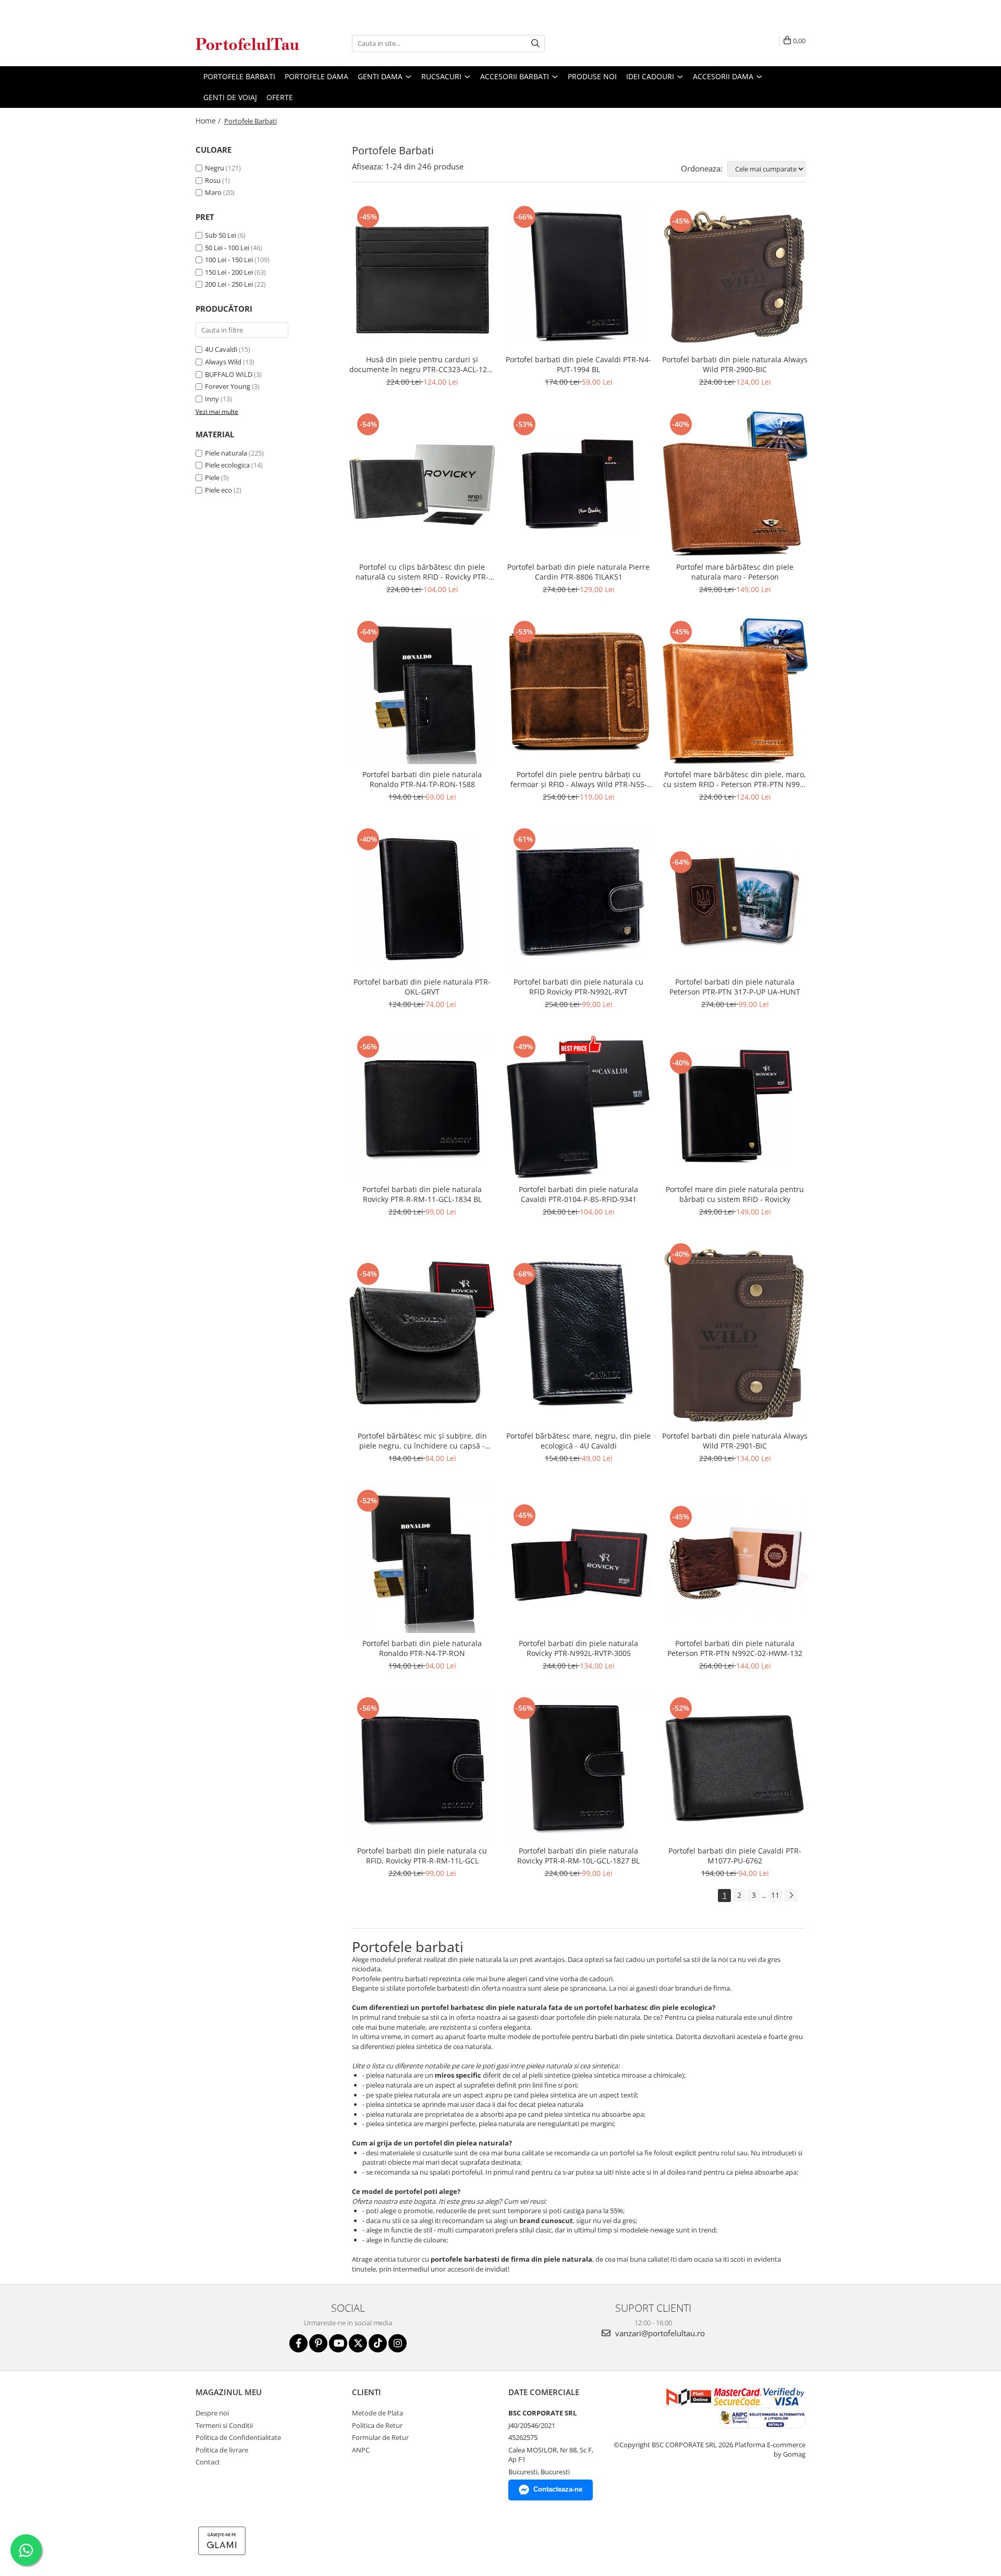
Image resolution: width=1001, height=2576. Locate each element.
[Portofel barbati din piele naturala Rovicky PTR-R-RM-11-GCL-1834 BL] (422, 1106)
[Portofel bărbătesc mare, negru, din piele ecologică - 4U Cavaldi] (579, 1333)
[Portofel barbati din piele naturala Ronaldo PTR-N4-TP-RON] (422, 1560)
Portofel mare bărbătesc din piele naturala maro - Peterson (735, 572)
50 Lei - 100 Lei (227, 248)
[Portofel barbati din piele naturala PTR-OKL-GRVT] (422, 899)
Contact (208, 2462)
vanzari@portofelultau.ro (659, 2333)
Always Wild (223, 362)
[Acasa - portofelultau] (248, 44)
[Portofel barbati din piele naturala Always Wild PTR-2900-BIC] (735, 277)
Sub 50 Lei (221, 235)
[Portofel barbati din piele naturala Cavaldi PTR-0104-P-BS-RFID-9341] (579, 1106)
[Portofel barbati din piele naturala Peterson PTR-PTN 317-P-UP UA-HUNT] (735, 899)
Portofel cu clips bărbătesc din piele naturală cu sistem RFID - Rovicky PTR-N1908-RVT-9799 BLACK (422, 572)
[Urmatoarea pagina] (791, 1896)
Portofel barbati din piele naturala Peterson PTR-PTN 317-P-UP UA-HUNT (735, 987)
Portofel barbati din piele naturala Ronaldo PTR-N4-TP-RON (422, 1648)
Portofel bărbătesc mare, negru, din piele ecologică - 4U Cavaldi (578, 1441)
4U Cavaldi (221, 349)
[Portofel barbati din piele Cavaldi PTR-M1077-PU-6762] (735, 1768)
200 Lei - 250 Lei (229, 284)
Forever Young (228, 386)
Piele (212, 477)
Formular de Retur (380, 2437)
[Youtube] (338, 2343)
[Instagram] (398, 2343)
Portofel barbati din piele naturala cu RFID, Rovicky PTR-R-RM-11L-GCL (422, 1856)
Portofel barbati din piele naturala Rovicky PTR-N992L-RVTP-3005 (578, 1648)
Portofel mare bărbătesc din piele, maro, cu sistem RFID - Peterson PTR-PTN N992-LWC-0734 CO (735, 779)
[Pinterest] (318, 2343)
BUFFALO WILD (229, 374)
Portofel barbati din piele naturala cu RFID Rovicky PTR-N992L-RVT (578, 987)
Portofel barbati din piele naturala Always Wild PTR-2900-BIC (735, 364)
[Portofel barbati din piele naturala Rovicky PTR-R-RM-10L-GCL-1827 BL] (579, 1768)
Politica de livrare (222, 2450)
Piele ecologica (227, 465)
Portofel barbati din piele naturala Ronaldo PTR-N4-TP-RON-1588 (422, 779)
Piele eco (218, 490)
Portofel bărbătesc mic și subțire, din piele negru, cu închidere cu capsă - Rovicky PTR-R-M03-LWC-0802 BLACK (422, 1441)
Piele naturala (226, 453)
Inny (212, 399)
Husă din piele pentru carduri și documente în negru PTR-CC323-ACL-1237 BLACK (422, 364)
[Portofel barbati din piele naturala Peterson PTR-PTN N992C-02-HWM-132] (735, 1560)
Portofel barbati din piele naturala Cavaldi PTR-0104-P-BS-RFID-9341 (578, 1194)
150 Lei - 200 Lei (229, 272)
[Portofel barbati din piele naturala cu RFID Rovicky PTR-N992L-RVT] (579, 899)
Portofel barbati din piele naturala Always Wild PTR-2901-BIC (735, 1441)
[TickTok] (378, 2343)
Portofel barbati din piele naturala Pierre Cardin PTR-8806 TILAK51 (578, 572)
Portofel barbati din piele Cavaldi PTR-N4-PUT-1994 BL (578, 364)
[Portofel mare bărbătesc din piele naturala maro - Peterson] (735, 484)
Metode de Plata (377, 2413)
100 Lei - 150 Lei (229, 260)
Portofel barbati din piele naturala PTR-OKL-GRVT (422, 987)
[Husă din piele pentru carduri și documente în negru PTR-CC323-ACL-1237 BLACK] (422, 276)
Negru (215, 168)
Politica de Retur (377, 2425)
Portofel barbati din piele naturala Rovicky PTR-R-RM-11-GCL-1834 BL (422, 1194)
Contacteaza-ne (558, 2489)
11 (775, 1895)
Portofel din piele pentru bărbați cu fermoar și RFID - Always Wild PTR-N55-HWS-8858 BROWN (579, 779)
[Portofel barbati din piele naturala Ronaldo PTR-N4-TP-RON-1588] (422, 691)
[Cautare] (535, 44)
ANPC (361, 2450)
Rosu (213, 180)
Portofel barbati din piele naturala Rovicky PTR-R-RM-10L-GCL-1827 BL (578, 1856)
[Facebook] (298, 2343)
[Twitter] (358, 2343)
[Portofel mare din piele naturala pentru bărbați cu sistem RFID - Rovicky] (735, 1106)
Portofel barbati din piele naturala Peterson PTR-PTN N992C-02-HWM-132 (735, 1648)
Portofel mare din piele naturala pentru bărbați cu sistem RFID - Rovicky (735, 1194)
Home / (209, 121)
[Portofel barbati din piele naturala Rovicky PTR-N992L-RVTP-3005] (579, 1560)
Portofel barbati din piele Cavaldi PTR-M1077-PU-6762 (735, 1856)
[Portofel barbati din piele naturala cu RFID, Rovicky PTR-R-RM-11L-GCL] (422, 1768)
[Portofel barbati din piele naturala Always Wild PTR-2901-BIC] (735, 1333)
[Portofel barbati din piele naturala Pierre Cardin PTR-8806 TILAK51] (579, 484)
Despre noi (212, 2413)
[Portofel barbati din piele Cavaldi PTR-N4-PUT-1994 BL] (579, 276)
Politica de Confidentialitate (238, 2437)
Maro (213, 192)
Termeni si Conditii (224, 2425)
